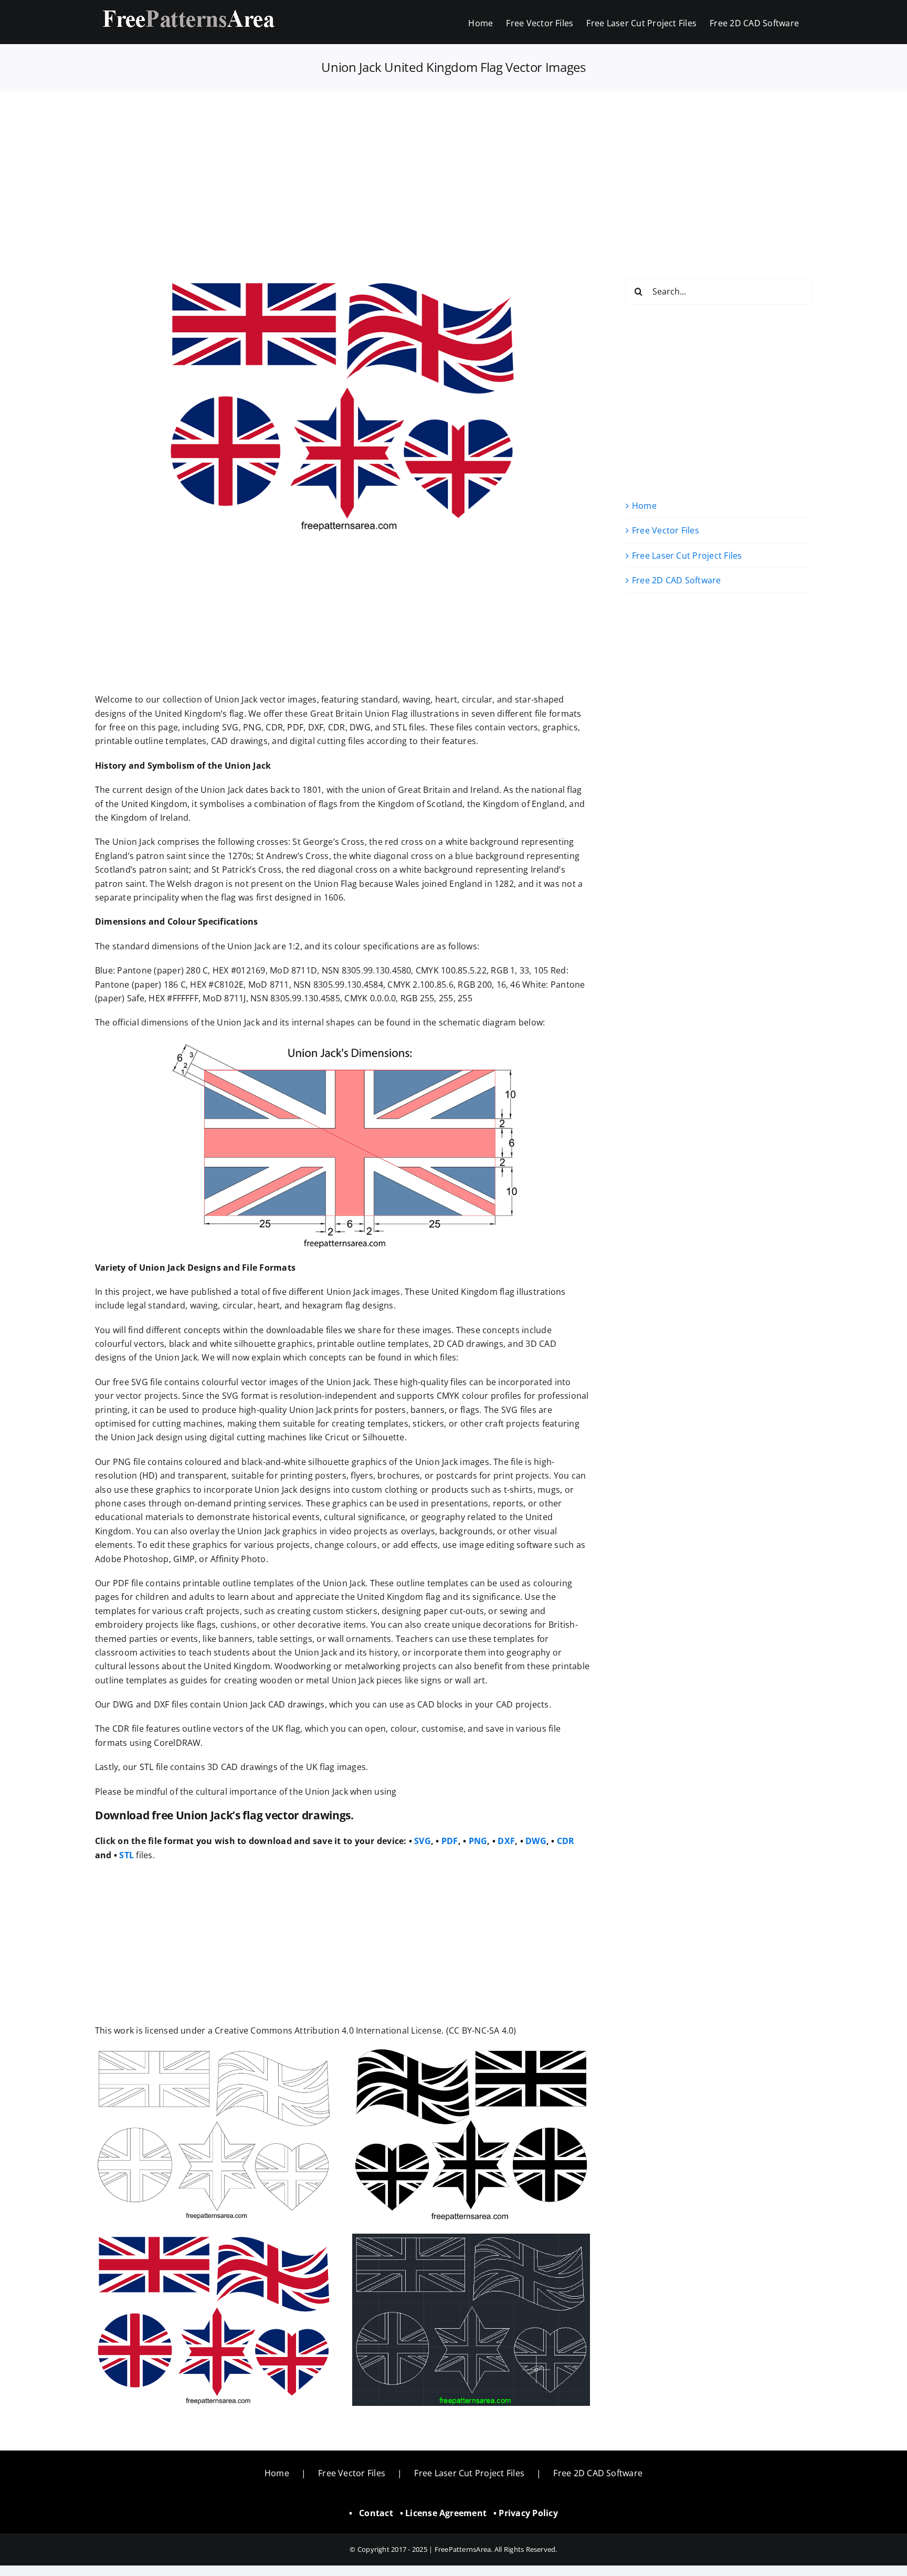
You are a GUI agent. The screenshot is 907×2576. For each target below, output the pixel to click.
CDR (566, 1841)
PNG (478, 1841)
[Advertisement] (454, 169)
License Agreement (446, 2513)
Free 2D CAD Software (677, 580)
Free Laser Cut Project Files (687, 556)
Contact (376, 2513)
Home (644, 506)
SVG (423, 1841)
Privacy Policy (528, 2513)
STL (126, 1855)
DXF (506, 1841)
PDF (450, 1841)
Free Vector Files (666, 530)
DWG (536, 1841)
